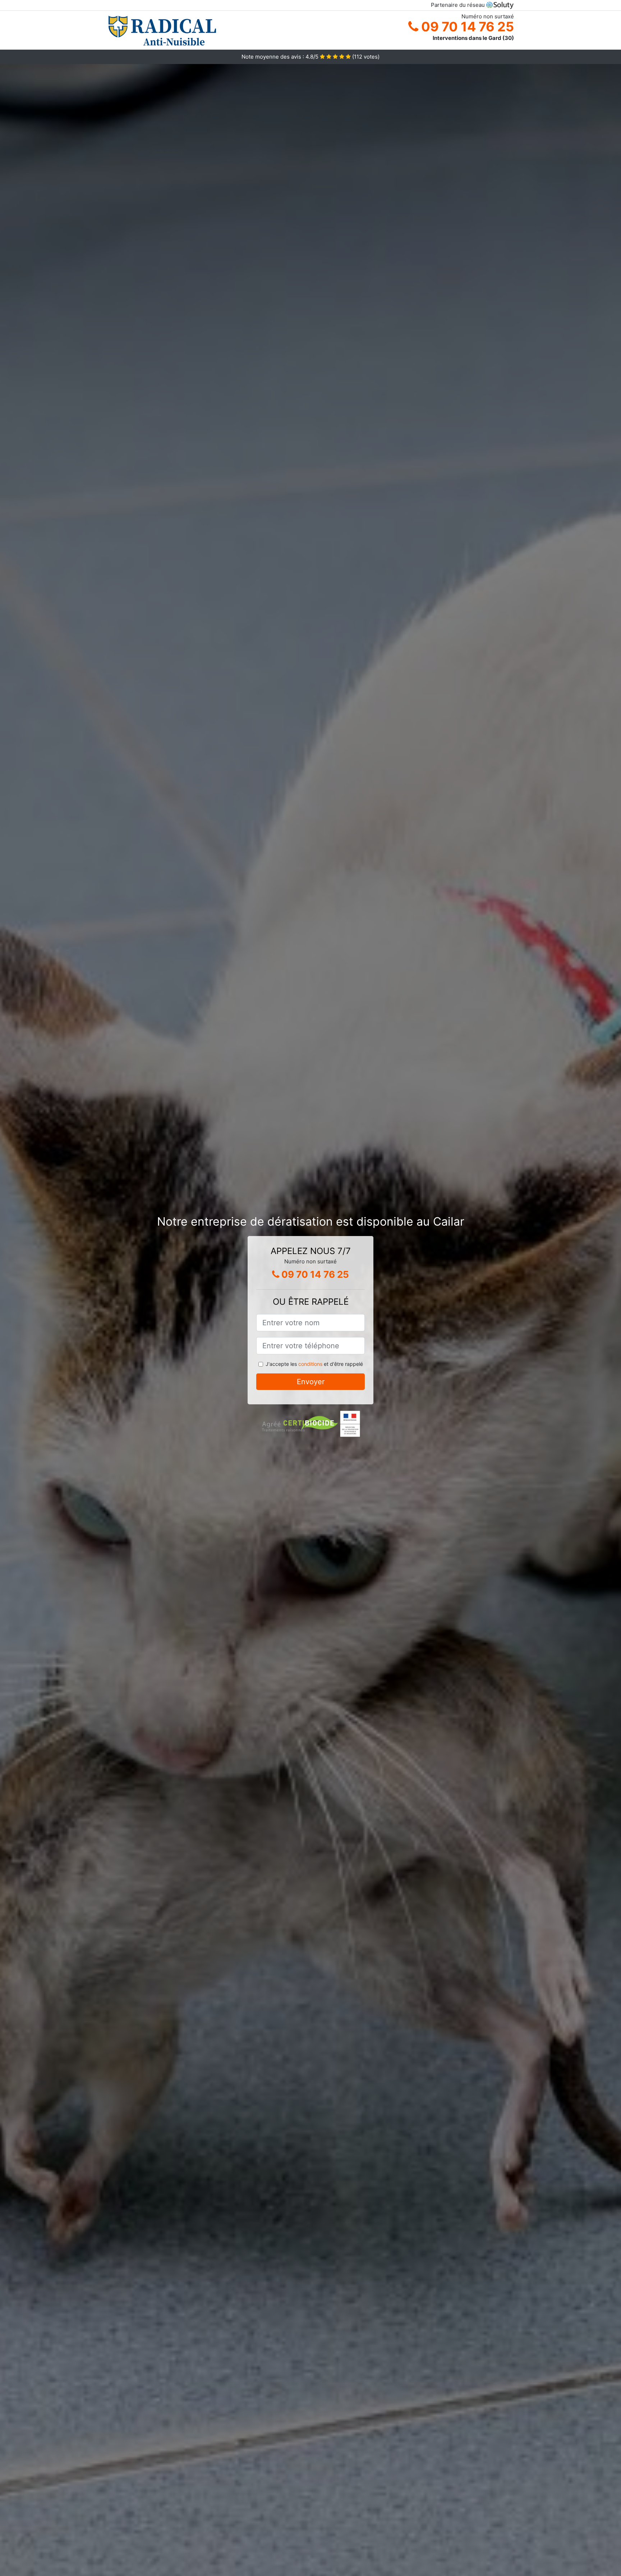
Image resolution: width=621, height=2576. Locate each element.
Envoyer (311, 1382)
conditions (310, 1364)
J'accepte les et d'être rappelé (314, 1364)
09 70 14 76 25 (466, 27)
